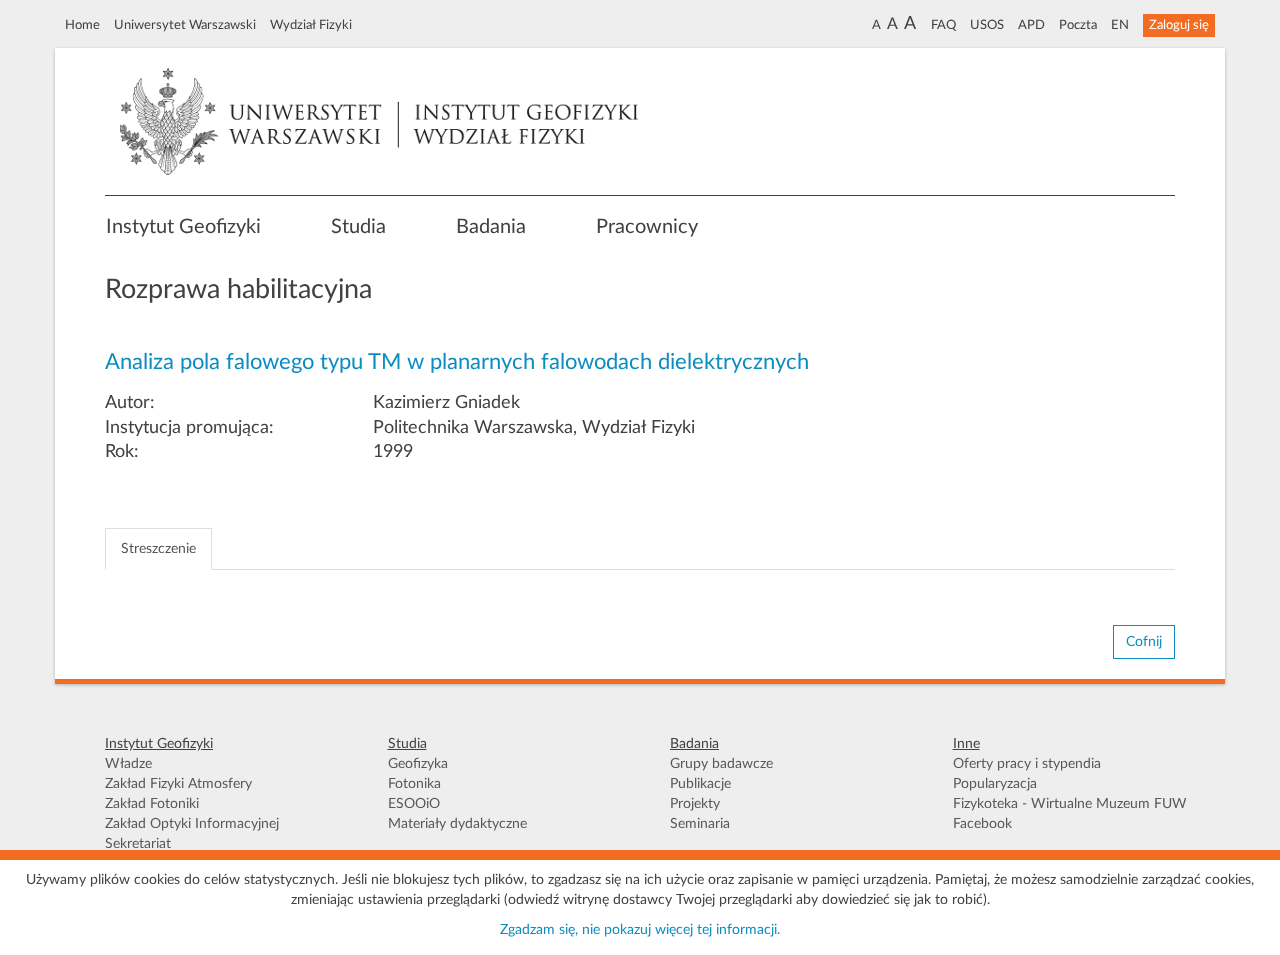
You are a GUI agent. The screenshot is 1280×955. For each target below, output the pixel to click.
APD (1031, 25)
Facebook (982, 824)
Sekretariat (138, 844)
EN (1120, 25)
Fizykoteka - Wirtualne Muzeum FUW (1070, 804)
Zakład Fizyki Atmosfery (178, 784)
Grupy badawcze (721, 764)
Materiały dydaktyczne (457, 824)
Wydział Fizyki (311, 25)
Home (82, 25)
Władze (128, 764)
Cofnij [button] (1144, 642)
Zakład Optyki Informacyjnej (192, 824)
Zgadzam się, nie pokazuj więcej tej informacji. (640, 930)
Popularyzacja (995, 784)
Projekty (695, 804)
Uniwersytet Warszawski (185, 25)
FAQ (943, 25)
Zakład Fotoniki (152, 804)
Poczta (1078, 25)
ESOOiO (414, 804)
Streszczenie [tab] (158, 549)
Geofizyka (418, 764)
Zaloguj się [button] (1179, 25)
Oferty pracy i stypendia (1027, 764)
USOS (987, 25)
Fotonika (414, 784)
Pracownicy (647, 227)
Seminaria (700, 824)
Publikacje (700, 784)
